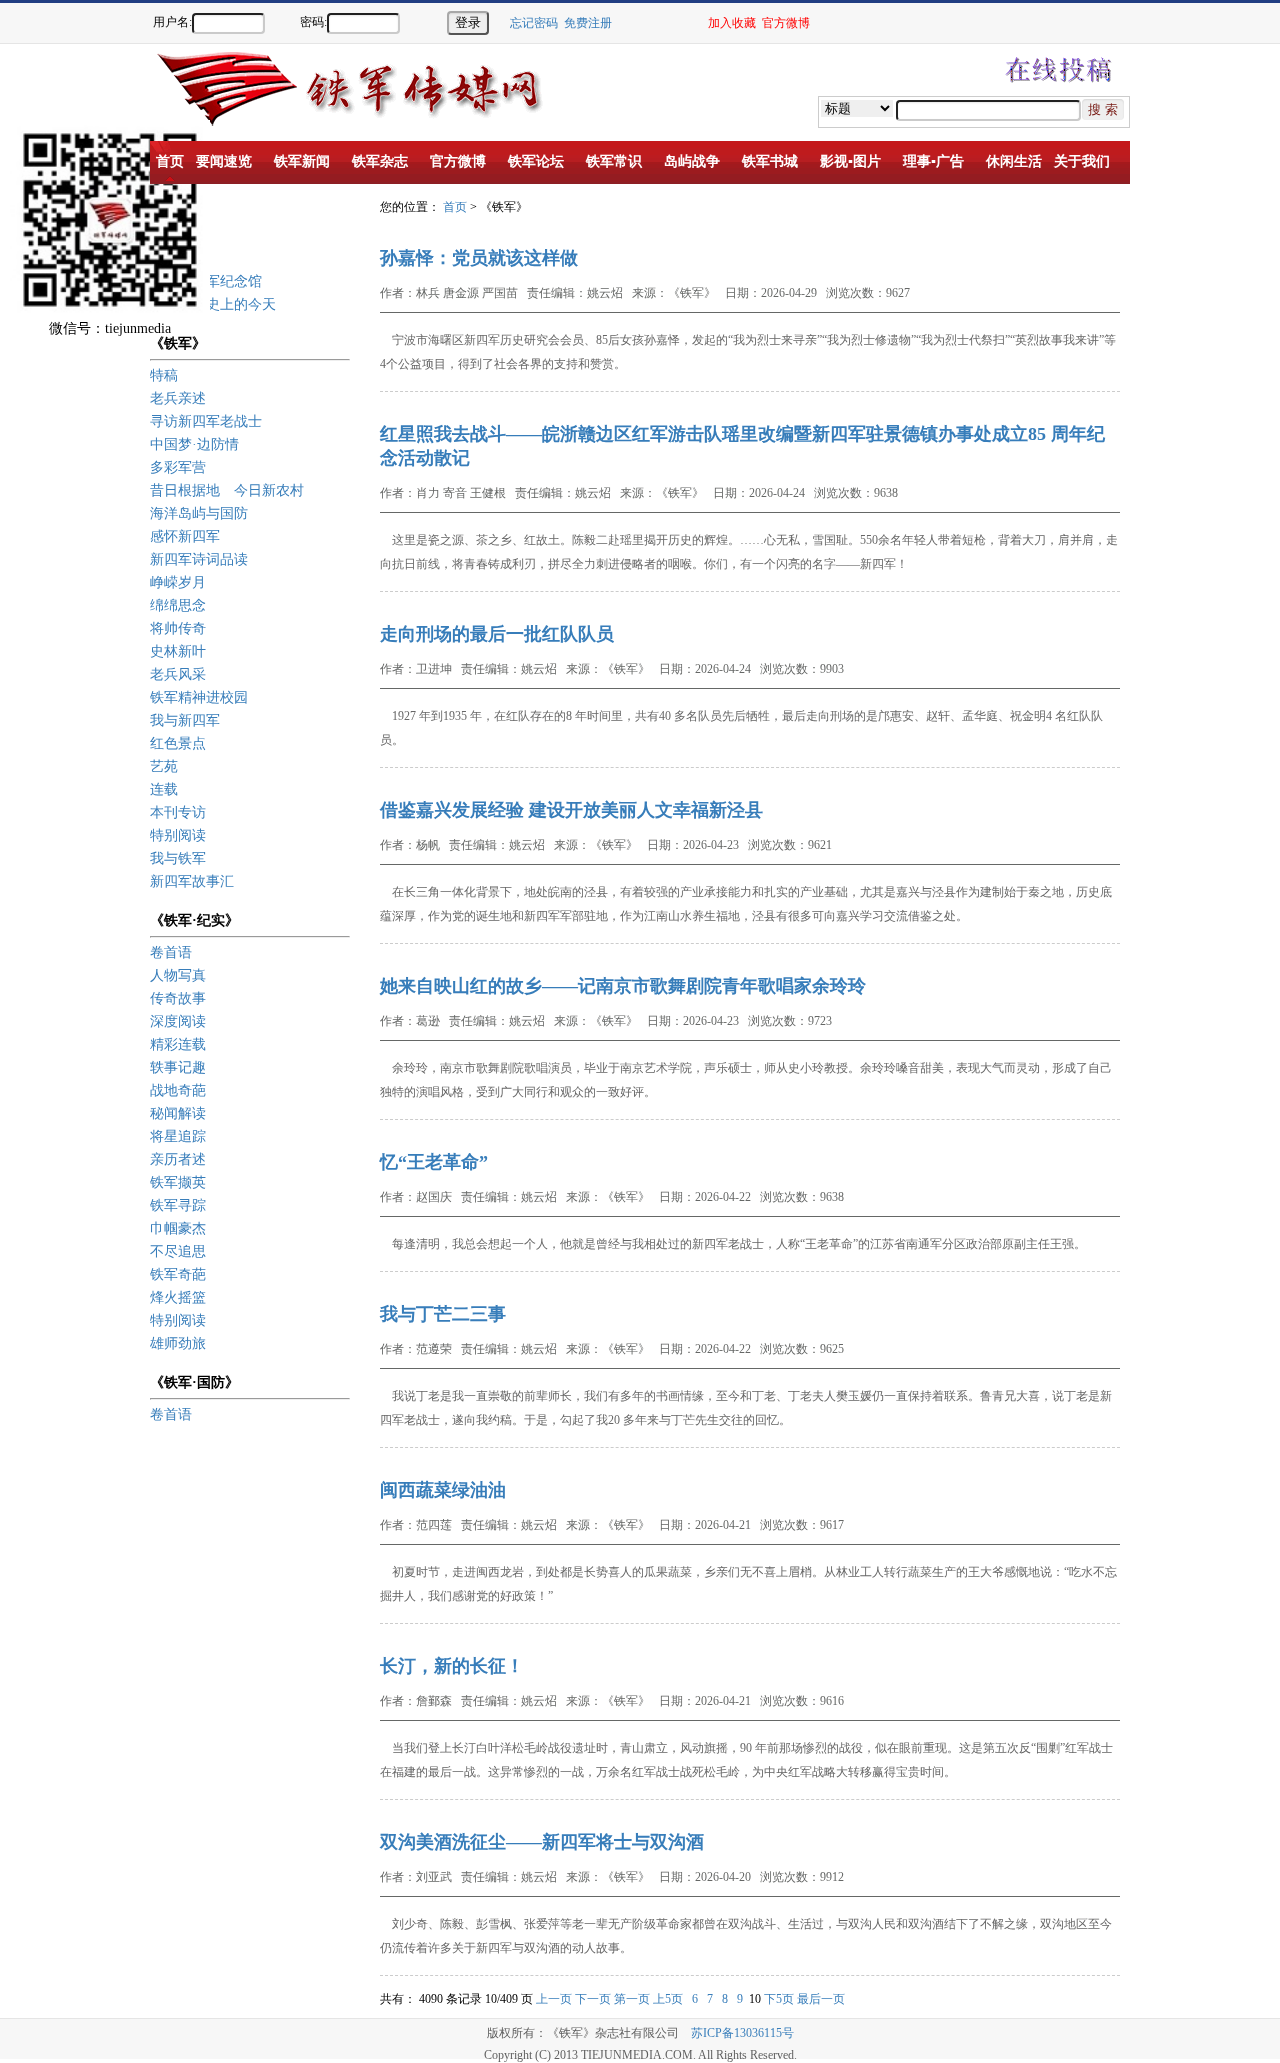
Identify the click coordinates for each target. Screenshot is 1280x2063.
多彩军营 (178, 467)
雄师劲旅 (178, 1343)
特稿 (164, 375)
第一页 (632, 1999)
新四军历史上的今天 (213, 304)
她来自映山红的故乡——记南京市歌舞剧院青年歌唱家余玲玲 (623, 986)
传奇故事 (178, 998)
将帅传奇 (178, 628)
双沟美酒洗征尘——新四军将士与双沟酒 (542, 1842)
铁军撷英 (178, 1182)
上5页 (668, 1999)
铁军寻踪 (178, 1205)
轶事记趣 (178, 1067)
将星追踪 (178, 1136)
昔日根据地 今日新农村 (227, 490)
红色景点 (178, 743)
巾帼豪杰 (178, 1228)
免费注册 (588, 23)
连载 (164, 789)
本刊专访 (178, 812)
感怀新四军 (185, 536)
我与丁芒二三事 (443, 1314)
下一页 (593, 1999)
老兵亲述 (178, 398)
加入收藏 (732, 23)
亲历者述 (178, 1159)
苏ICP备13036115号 (742, 2033)
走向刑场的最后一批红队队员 (497, 634)
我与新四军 (185, 720)
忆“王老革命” (434, 1162)
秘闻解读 (178, 1113)
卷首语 (171, 952)
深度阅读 (178, 1021)
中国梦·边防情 (194, 444)
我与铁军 (178, 858)
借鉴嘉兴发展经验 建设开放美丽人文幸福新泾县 (571, 810)
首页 (455, 207)
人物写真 (178, 975)
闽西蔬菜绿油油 (443, 1490)
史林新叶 (178, 651)
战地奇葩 (178, 1090)
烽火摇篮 (178, 1297)
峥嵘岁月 (178, 582)
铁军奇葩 (178, 1274)
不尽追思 (178, 1251)
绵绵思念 (178, 605)
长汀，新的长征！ (452, 1666)
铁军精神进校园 (199, 697)
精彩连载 (178, 1044)
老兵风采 (178, 674)
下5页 (779, 1999)
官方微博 (786, 23)
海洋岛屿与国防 (199, 513)
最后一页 (821, 1999)
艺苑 (164, 766)
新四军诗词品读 (199, 559)
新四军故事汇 (192, 881)
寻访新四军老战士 (206, 421)
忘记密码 (534, 23)
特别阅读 (178, 835)
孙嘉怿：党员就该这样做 (479, 258)
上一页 (554, 1999)
